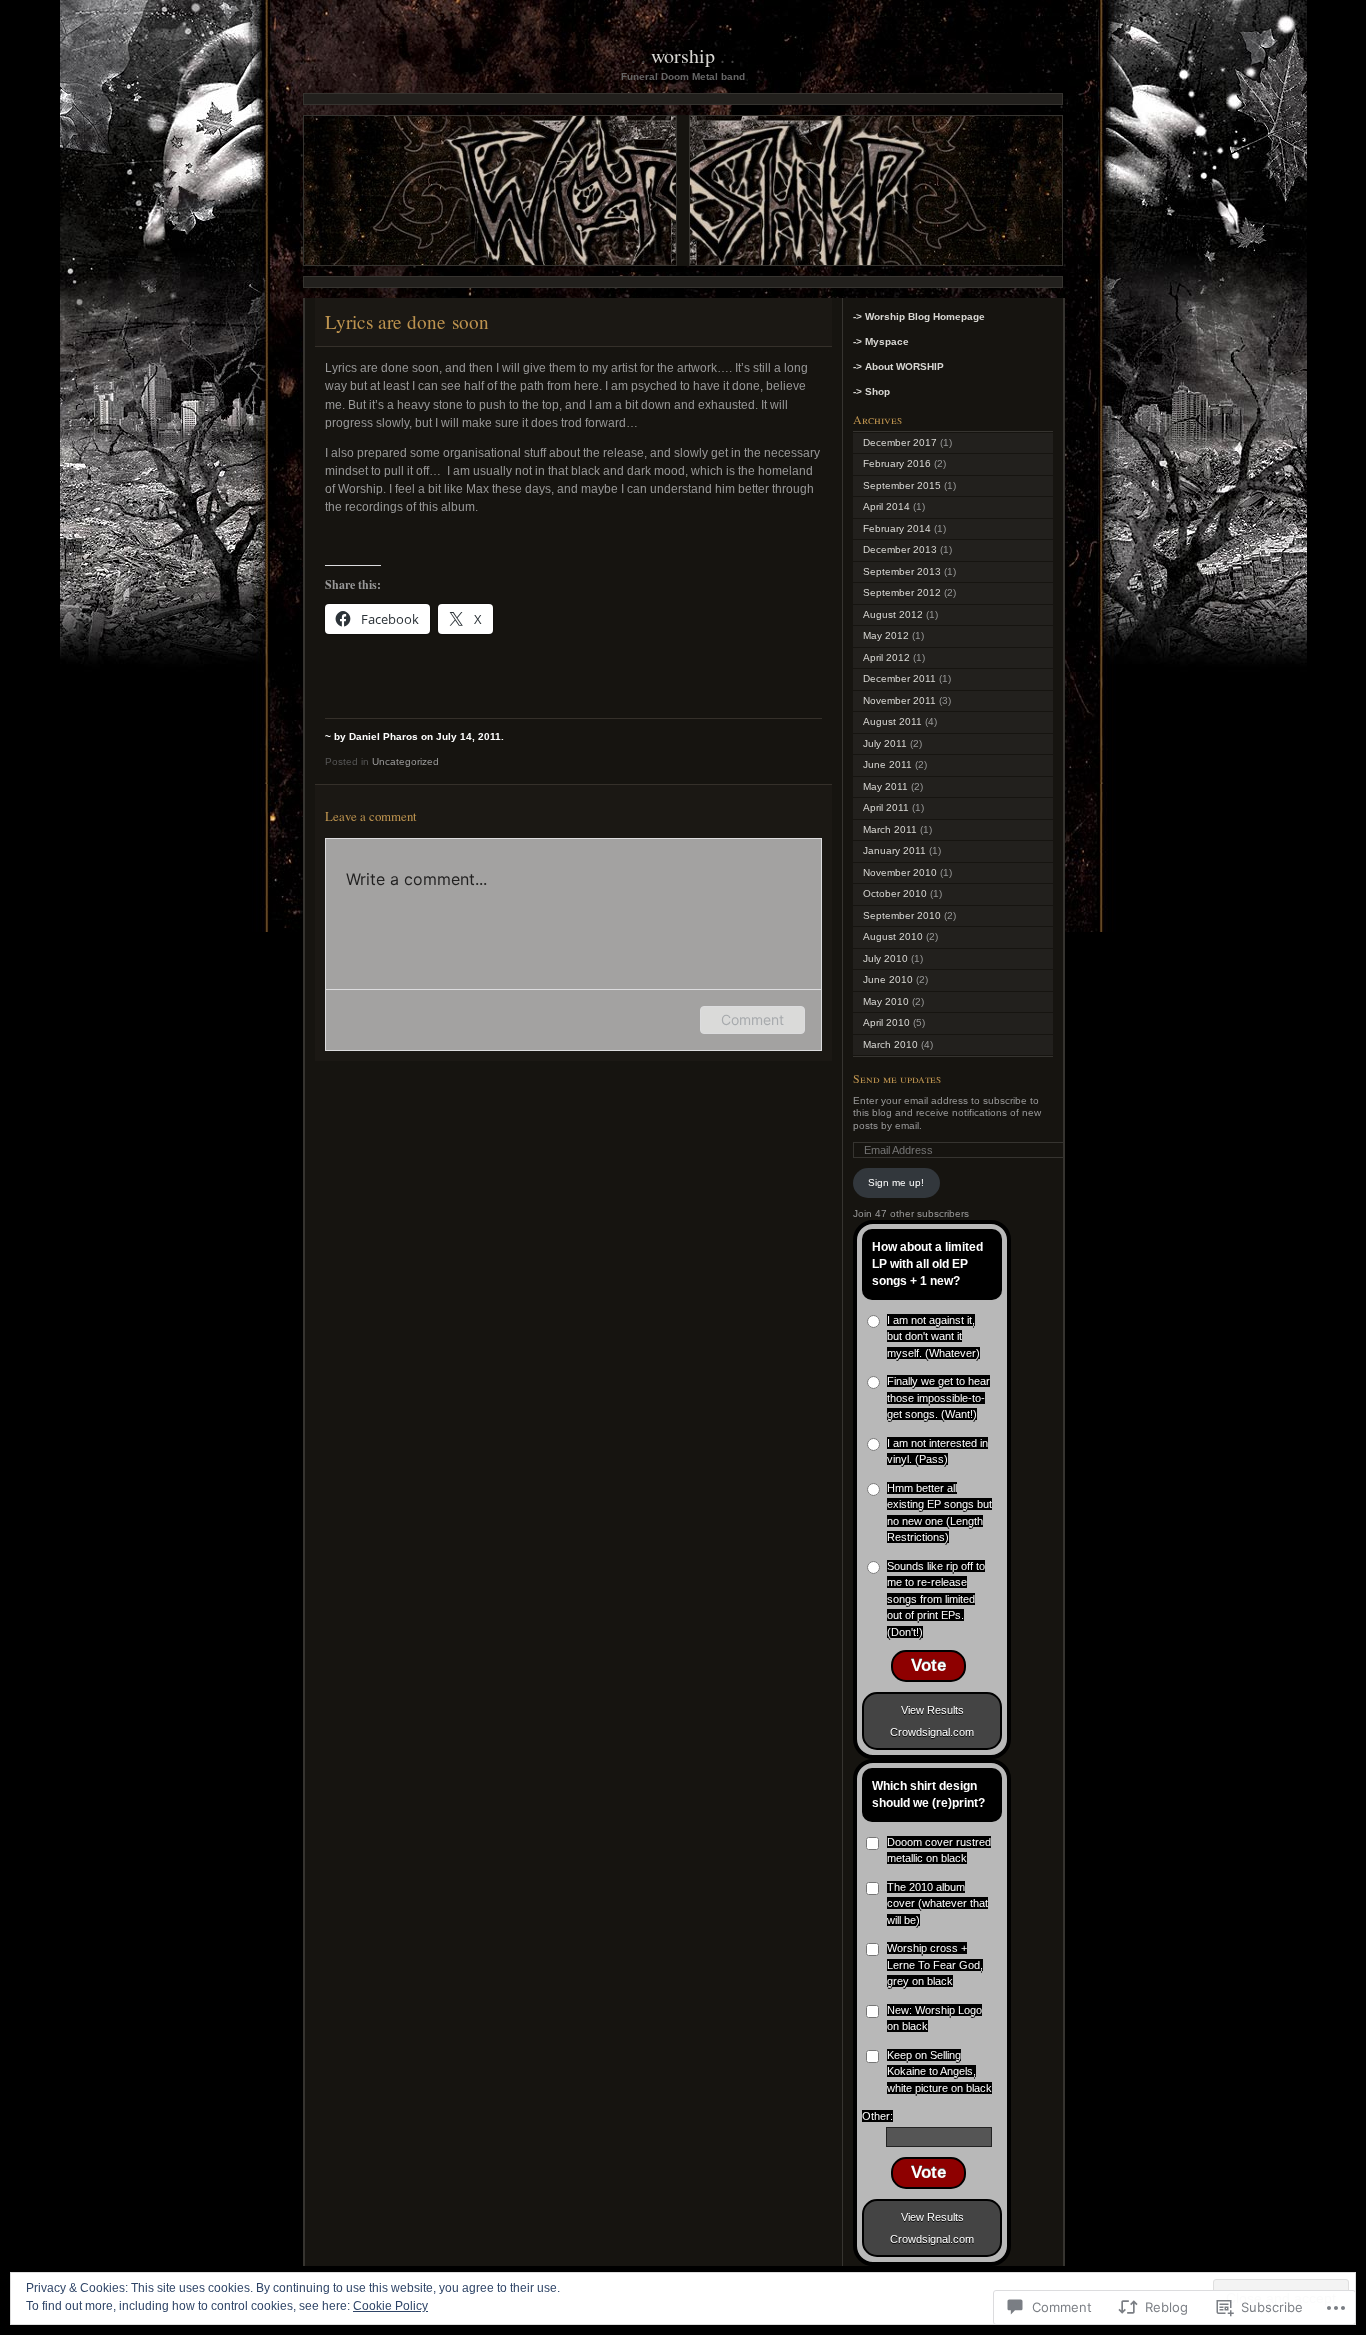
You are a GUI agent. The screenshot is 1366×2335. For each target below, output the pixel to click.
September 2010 (902, 915)
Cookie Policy (390, 2306)
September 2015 (902, 485)
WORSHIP (683, 55)
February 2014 (897, 528)
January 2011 (894, 850)
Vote (928, 1665)
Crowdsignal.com (932, 1732)
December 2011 (899, 678)
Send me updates (897, 1078)
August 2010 (893, 936)
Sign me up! (896, 1182)
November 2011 (899, 700)
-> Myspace (881, 341)
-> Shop (871, 391)
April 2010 (886, 1022)
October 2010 (895, 893)
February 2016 (897, 463)
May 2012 (886, 635)
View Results (932, 1710)
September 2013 (902, 571)
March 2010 (890, 1044)
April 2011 (886, 807)
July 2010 (885, 958)
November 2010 (900, 872)
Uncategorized (405, 761)
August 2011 (892, 721)
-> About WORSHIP (898, 366)
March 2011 (890, 829)
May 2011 (885, 786)
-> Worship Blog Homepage (919, 316)
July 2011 (885, 743)
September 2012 (902, 592)
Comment (752, 1019)
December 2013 (900, 549)
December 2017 (900, 442)
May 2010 (886, 1001)
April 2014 (886, 506)
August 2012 (893, 614)
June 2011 (887, 764)
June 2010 (888, 979)
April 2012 (886, 657)
